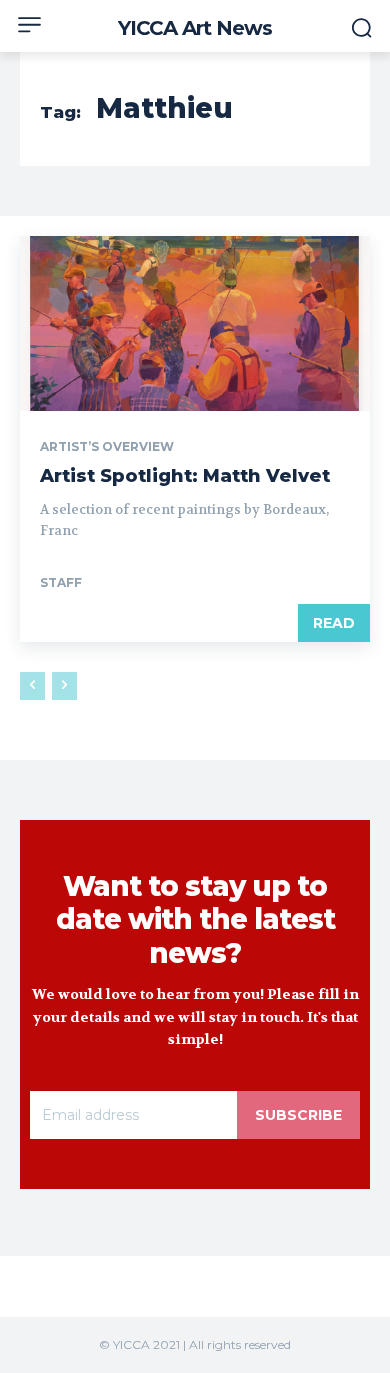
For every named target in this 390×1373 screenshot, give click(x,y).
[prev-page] (32, 686)
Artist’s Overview (107, 447)
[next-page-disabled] (64, 686)
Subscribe (298, 1115)
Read (334, 623)
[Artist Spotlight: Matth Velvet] (195, 323)
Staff (61, 582)
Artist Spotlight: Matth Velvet (185, 476)
